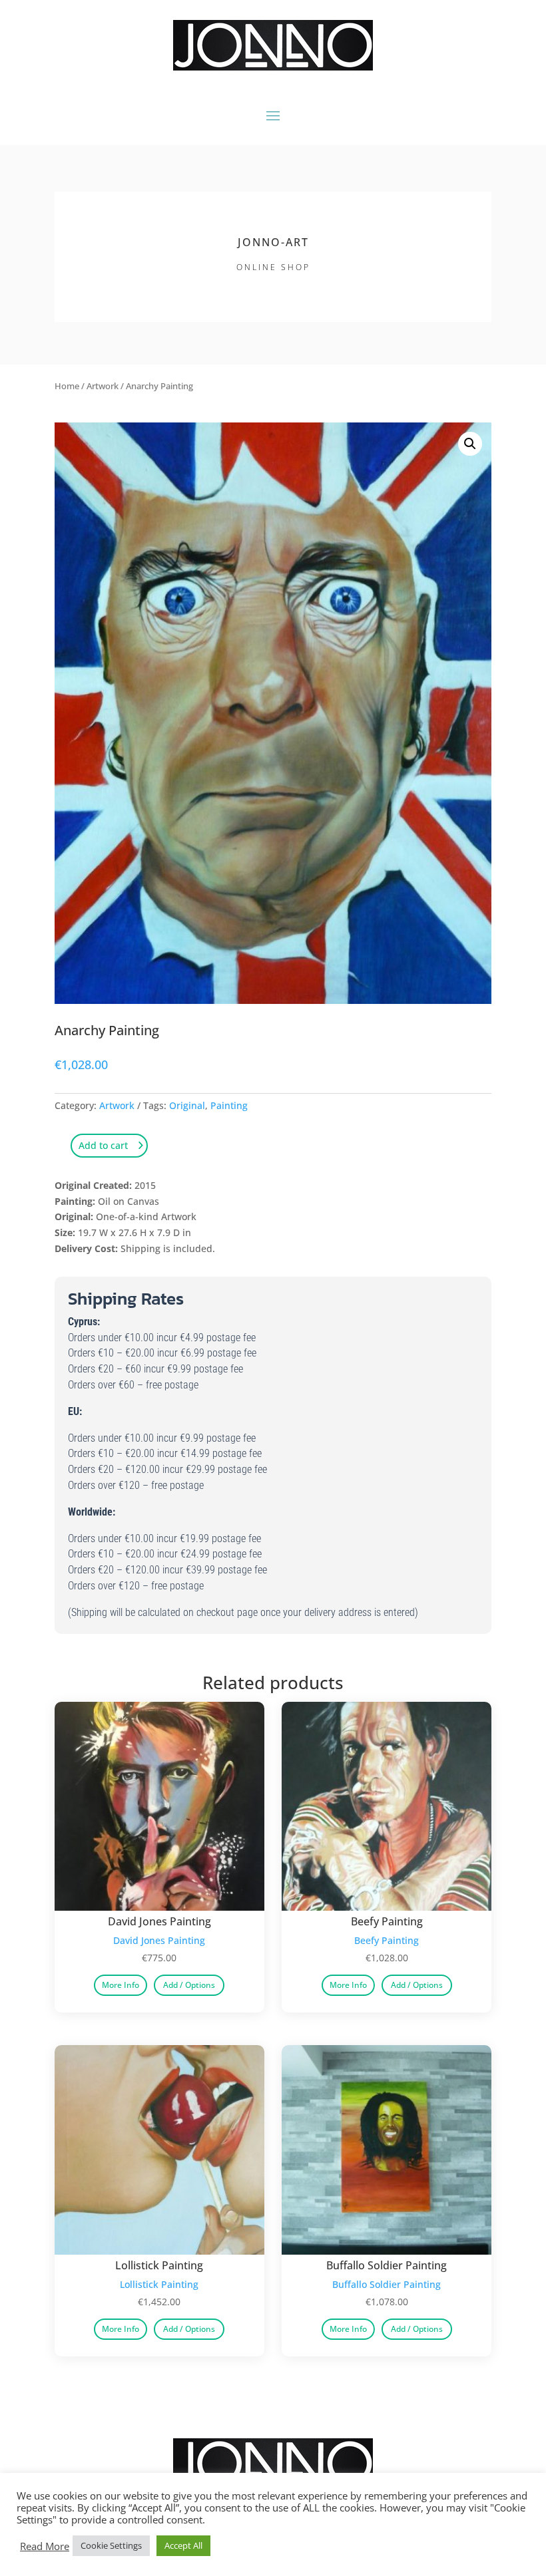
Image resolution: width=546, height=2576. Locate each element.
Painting (229, 1105)
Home (67, 386)
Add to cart (103, 1145)
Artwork (103, 386)
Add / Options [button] (189, 1985)
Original (187, 1105)
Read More (45, 2546)
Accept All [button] (183, 2545)
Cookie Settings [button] (111, 2545)
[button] (470, 444)
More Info (121, 1985)
